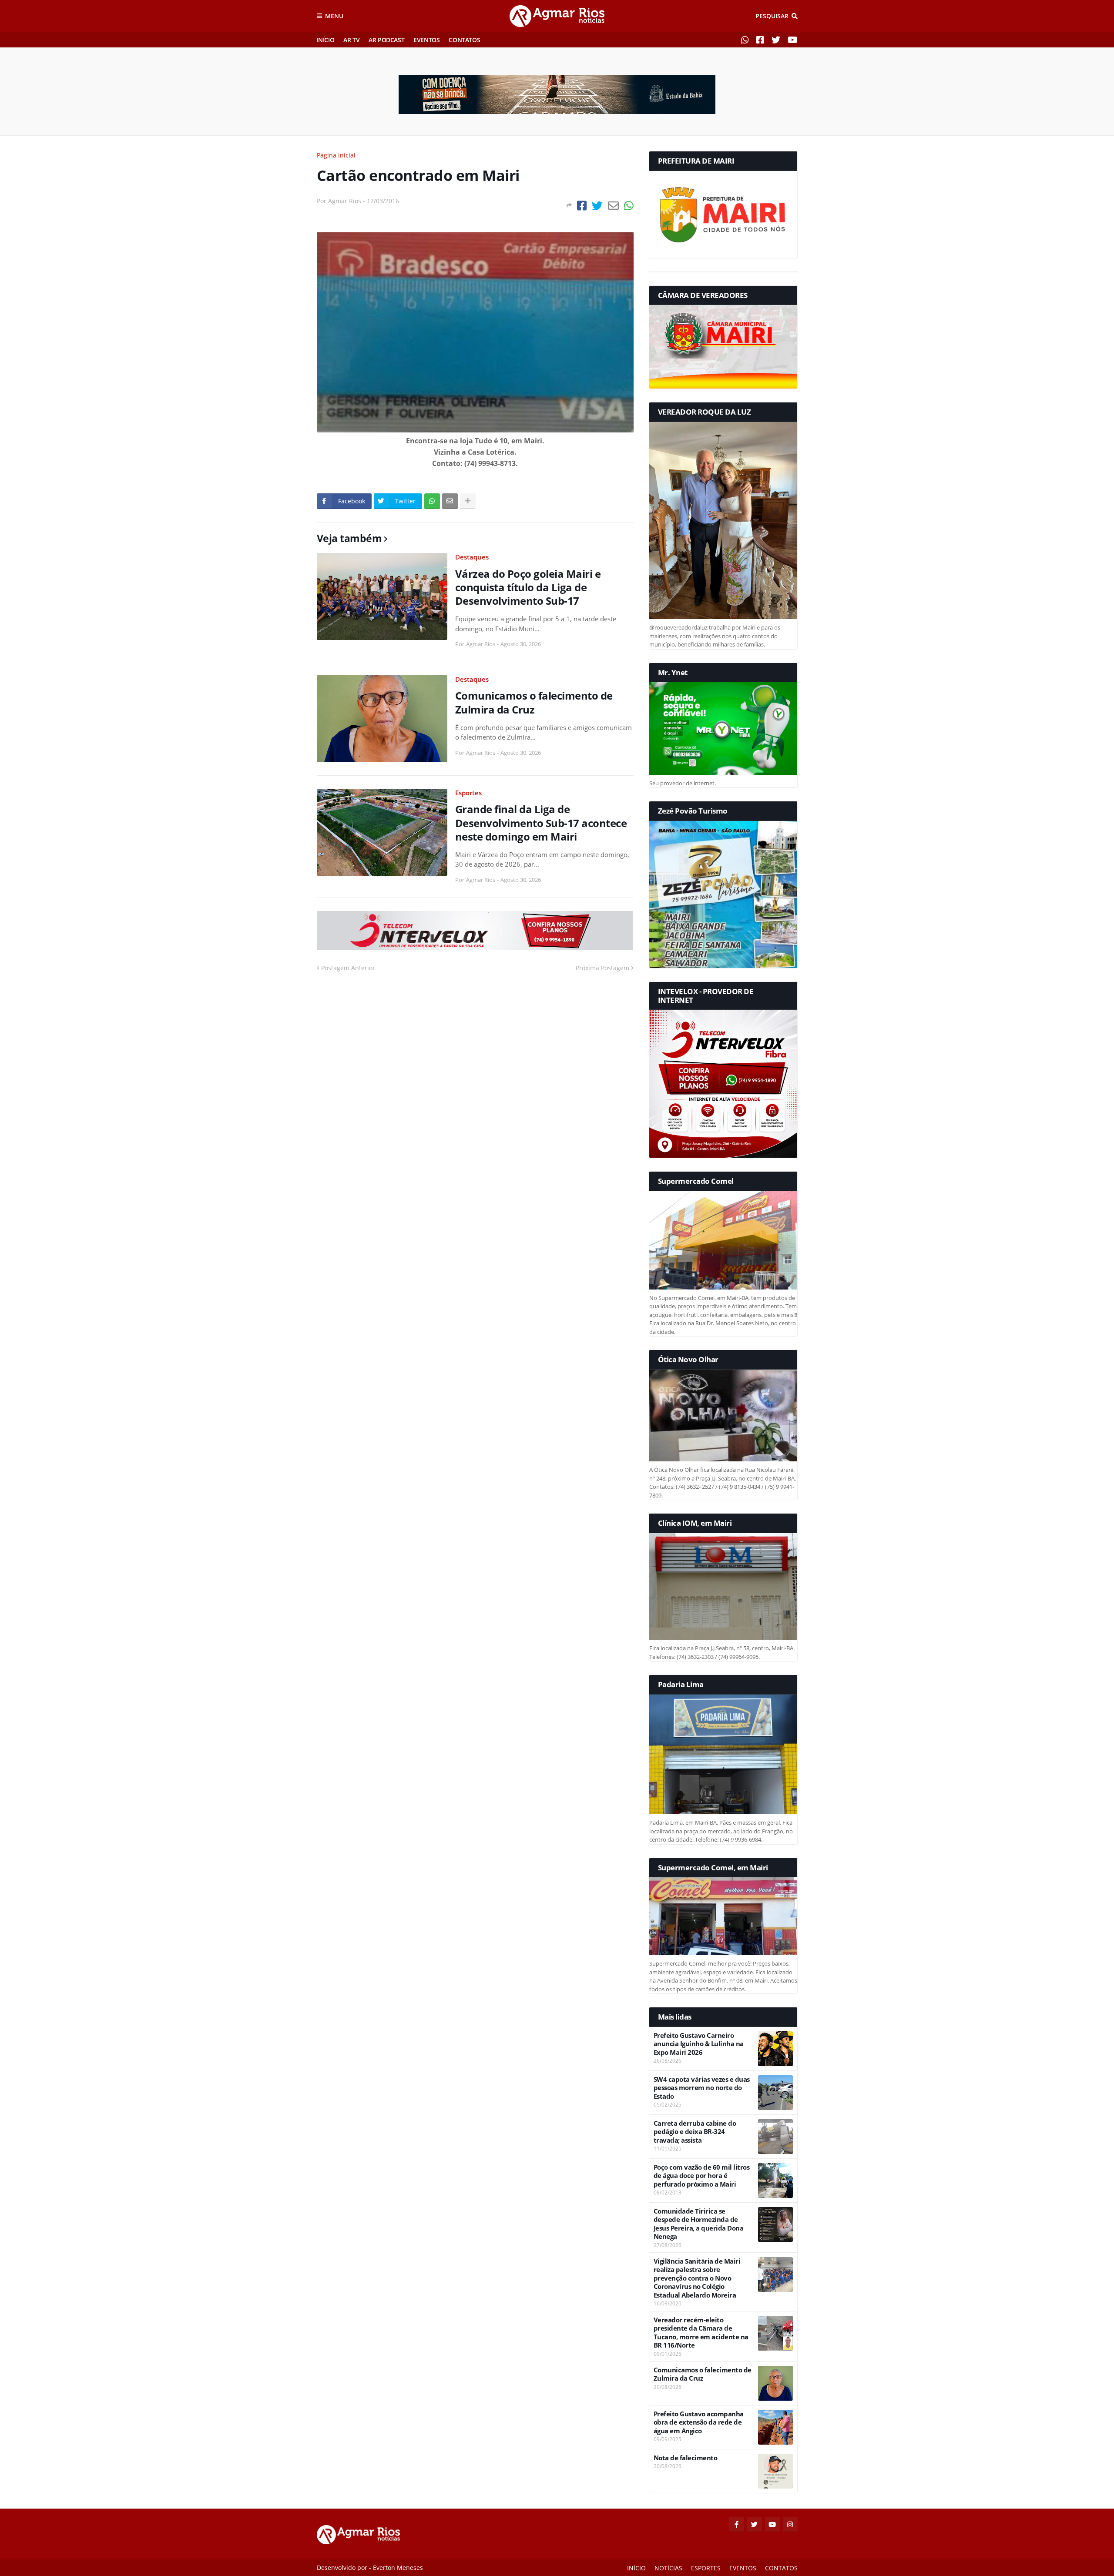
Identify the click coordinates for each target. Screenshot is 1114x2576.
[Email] (613, 206)
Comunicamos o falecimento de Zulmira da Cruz (534, 702)
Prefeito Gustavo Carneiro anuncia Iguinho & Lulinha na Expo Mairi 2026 (699, 2044)
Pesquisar (772, 16)
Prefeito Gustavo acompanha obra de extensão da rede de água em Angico (699, 2422)
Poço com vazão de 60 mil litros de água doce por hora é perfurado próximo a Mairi (702, 2176)
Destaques (472, 557)
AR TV (351, 40)
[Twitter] (597, 206)
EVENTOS (426, 40)
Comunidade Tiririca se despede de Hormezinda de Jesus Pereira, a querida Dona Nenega (699, 2224)
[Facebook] (582, 206)
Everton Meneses (398, 2568)
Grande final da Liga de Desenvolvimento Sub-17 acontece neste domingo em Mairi (541, 823)
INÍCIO (326, 40)
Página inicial (336, 155)
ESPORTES (706, 2568)
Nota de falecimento (686, 2458)
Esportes (468, 793)
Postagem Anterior (348, 968)
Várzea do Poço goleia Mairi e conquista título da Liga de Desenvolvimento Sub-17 (528, 587)
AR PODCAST (386, 40)
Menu (334, 16)
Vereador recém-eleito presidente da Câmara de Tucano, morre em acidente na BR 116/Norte (701, 2333)
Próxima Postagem (602, 968)
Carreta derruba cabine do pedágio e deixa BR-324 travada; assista (695, 2132)
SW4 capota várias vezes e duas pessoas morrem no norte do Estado (702, 2088)
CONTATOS (464, 40)
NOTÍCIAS (668, 2568)
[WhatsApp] (629, 206)
